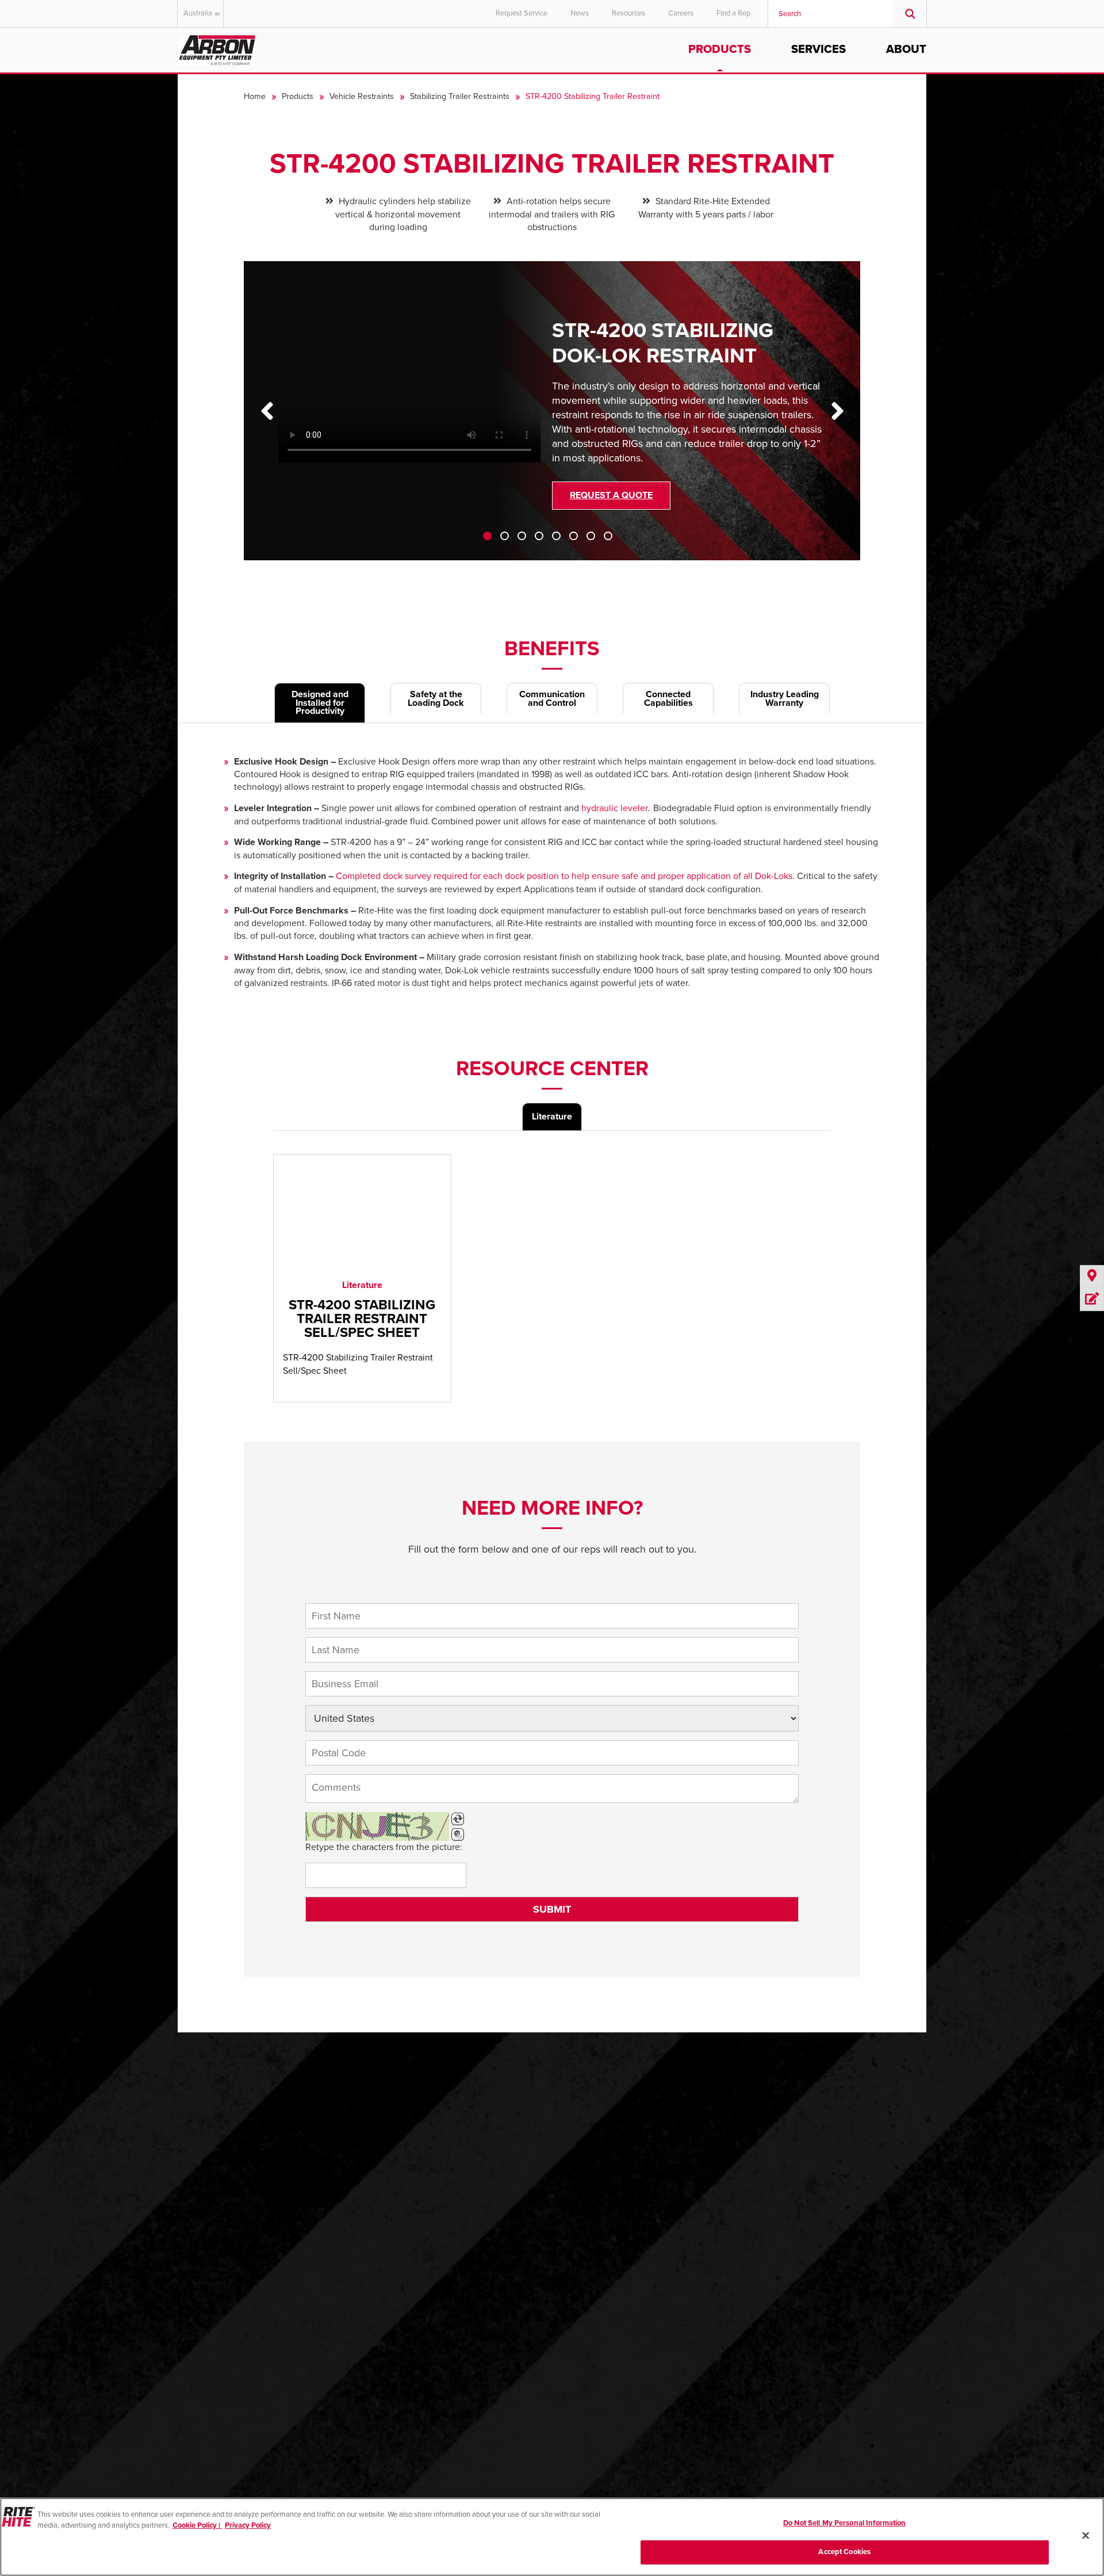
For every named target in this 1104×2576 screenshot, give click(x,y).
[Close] (1086, 2535)
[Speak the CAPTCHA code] (458, 1834)
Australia (198, 13)
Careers (681, 13)
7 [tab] (591, 536)
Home (255, 96)
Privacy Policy (248, 2525)
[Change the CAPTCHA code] (458, 1819)
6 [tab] (574, 536)
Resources (628, 13)
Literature (552, 1117)
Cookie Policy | (197, 2525)
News (580, 13)
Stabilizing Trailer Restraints (460, 96)
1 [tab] (487, 536)
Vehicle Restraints (362, 96)
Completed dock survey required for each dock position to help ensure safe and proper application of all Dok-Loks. (565, 876)
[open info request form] (1092, 1300)
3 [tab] (522, 536)
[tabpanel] (552, 419)
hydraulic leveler (614, 808)
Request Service (522, 13)
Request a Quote (611, 495)
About (906, 49)
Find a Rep (733, 13)
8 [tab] (608, 536)
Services (819, 49)
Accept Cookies (844, 2552)
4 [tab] (539, 536)
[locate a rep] (1092, 1277)
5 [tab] (556, 536)
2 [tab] (505, 536)
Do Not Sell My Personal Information (845, 2523)
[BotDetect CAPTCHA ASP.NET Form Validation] (377, 1826)
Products (720, 49)
